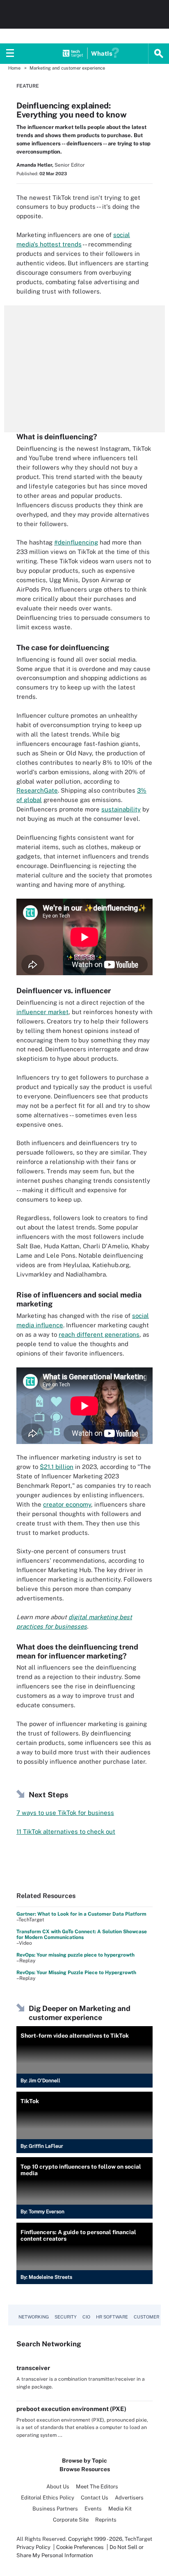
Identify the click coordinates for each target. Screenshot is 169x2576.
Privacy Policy (33, 2547)
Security (66, 2317)
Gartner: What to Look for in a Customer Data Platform (81, 1914)
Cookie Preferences (81, 2547)
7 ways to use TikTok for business (65, 1813)
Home (14, 68)
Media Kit (120, 2509)
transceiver (33, 2368)
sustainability (121, 809)
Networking (34, 2317)
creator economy (67, 1504)
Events (93, 2509)
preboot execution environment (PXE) (71, 2409)
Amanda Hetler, (35, 165)
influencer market (42, 1012)
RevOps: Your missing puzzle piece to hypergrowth (75, 1955)
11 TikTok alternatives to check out (66, 1831)
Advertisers (129, 2498)
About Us (58, 2487)
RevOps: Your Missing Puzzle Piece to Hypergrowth (76, 1973)
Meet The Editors (97, 2487)
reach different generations (99, 1334)
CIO (86, 2317)
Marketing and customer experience (67, 68)
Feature (28, 86)
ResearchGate (37, 790)
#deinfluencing (76, 542)
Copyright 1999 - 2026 (95, 2539)
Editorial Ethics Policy (48, 2498)
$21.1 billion (57, 1467)
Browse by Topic (84, 2461)
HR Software (112, 2317)
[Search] (159, 54)
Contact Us (95, 2498)
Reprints (106, 2520)
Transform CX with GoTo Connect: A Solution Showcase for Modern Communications (82, 1934)
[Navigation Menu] (10, 54)
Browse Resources (85, 2469)
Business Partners (55, 2509)
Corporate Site (71, 2520)
